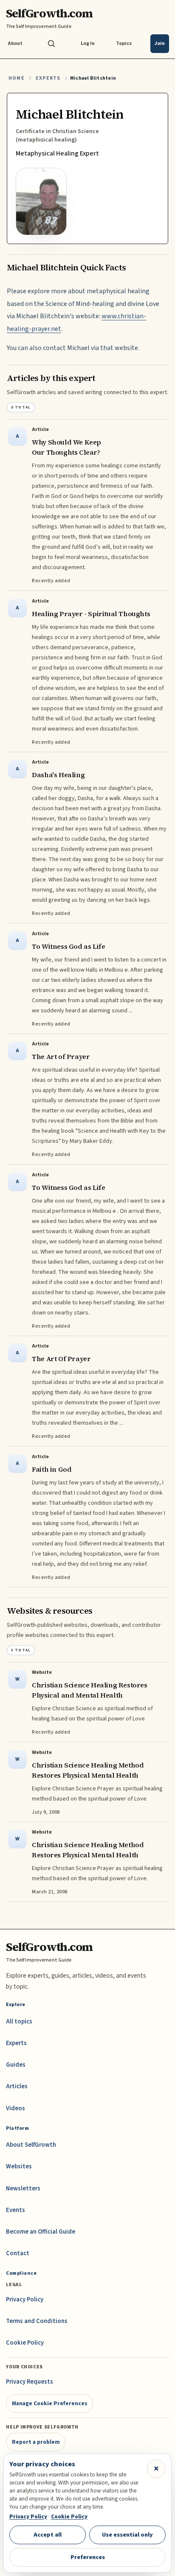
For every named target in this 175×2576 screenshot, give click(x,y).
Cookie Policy (25, 2343)
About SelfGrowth (31, 2145)
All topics (19, 2022)
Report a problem (36, 2442)
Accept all (48, 2535)
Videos (16, 2108)
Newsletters (23, 2188)
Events (16, 2210)
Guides (16, 2065)
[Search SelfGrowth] (51, 44)
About (15, 43)
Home (17, 78)
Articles (17, 2086)
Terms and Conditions (37, 2321)
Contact (18, 2253)
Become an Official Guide (41, 2232)
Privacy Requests (30, 2382)
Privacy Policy (25, 2300)
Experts (48, 78)
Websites (19, 2166)
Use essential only (127, 2535)
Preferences (88, 2557)
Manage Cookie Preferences (50, 2403)
